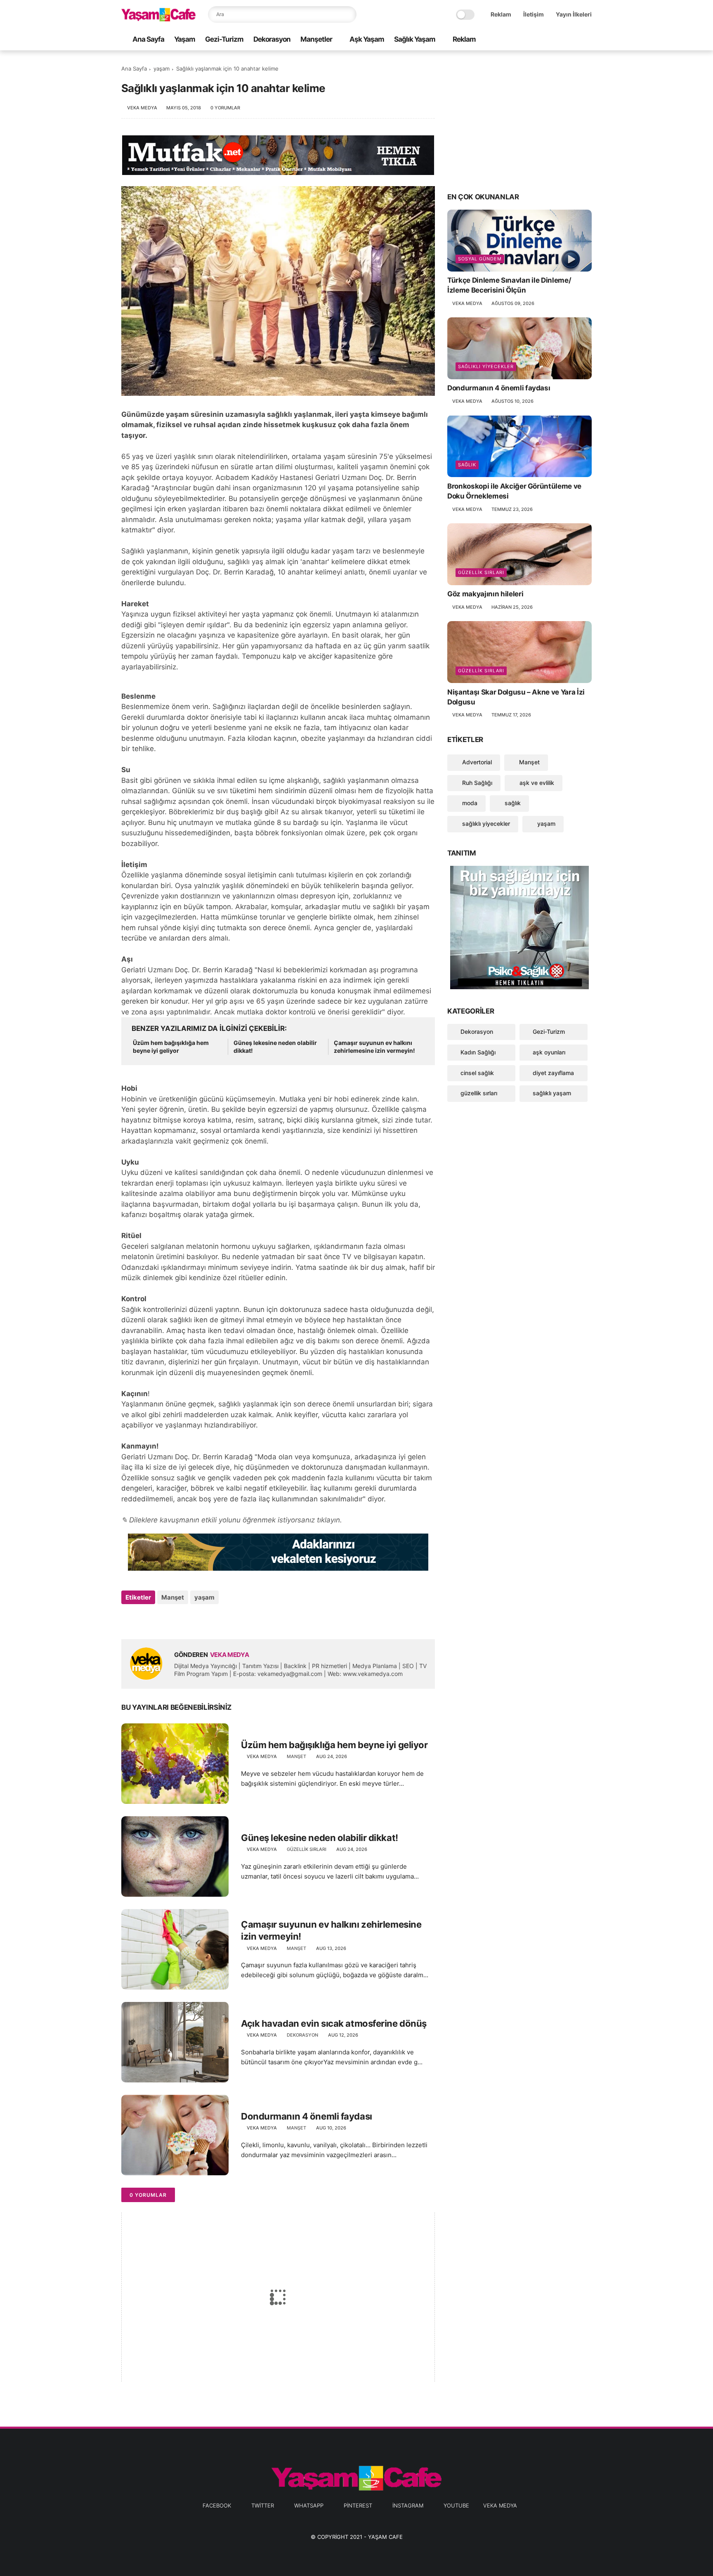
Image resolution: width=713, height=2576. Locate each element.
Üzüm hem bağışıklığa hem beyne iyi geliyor (171, 1047)
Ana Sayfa (148, 39)
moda (469, 803)
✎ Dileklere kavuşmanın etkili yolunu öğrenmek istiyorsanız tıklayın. (232, 1520)
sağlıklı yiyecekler (486, 366)
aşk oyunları (549, 1052)
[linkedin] (195, 1620)
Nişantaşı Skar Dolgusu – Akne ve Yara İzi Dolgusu (516, 697)
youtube (456, 2505)
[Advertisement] (519, 121)
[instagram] (574, 40)
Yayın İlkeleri (574, 14)
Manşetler (316, 39)
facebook (217, 2505)
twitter (263, 2505)
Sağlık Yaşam (415, 39)
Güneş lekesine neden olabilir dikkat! (275, 1047)
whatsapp (309, 2505)
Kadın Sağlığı (478, 1052)
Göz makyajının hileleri (485, 594)
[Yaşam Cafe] (158, 19)
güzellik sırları (307, 1849)
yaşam (162, 69)
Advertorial (476, 762)
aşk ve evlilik (536, 782)
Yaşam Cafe (385, 2537)
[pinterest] (561, 40)
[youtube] (587, 40)
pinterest (358, 2505)
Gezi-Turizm (224, 39)
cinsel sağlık (477, 1072)
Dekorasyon (272, 39)
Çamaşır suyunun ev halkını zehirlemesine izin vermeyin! (374, 1047)
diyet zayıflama (553, 1072)
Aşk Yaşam (367, 39)
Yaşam (185, 39)
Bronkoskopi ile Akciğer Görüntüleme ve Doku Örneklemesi (514, 491)
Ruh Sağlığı (476, 782)
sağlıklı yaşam (552, 1093)
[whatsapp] (548, 40)
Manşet (173, 1597)
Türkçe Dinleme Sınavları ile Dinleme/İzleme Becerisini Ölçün (509, 285)
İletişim (534, 14)
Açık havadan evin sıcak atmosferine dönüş (334, 2023)
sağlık (467, 464)
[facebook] (521, 40)
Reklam (501, 14)
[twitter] (534, 40)
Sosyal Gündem (480, 259)
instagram (408, 2505)
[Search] (348, 14)
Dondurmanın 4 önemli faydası (307, 2116)
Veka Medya (500, 2505)
